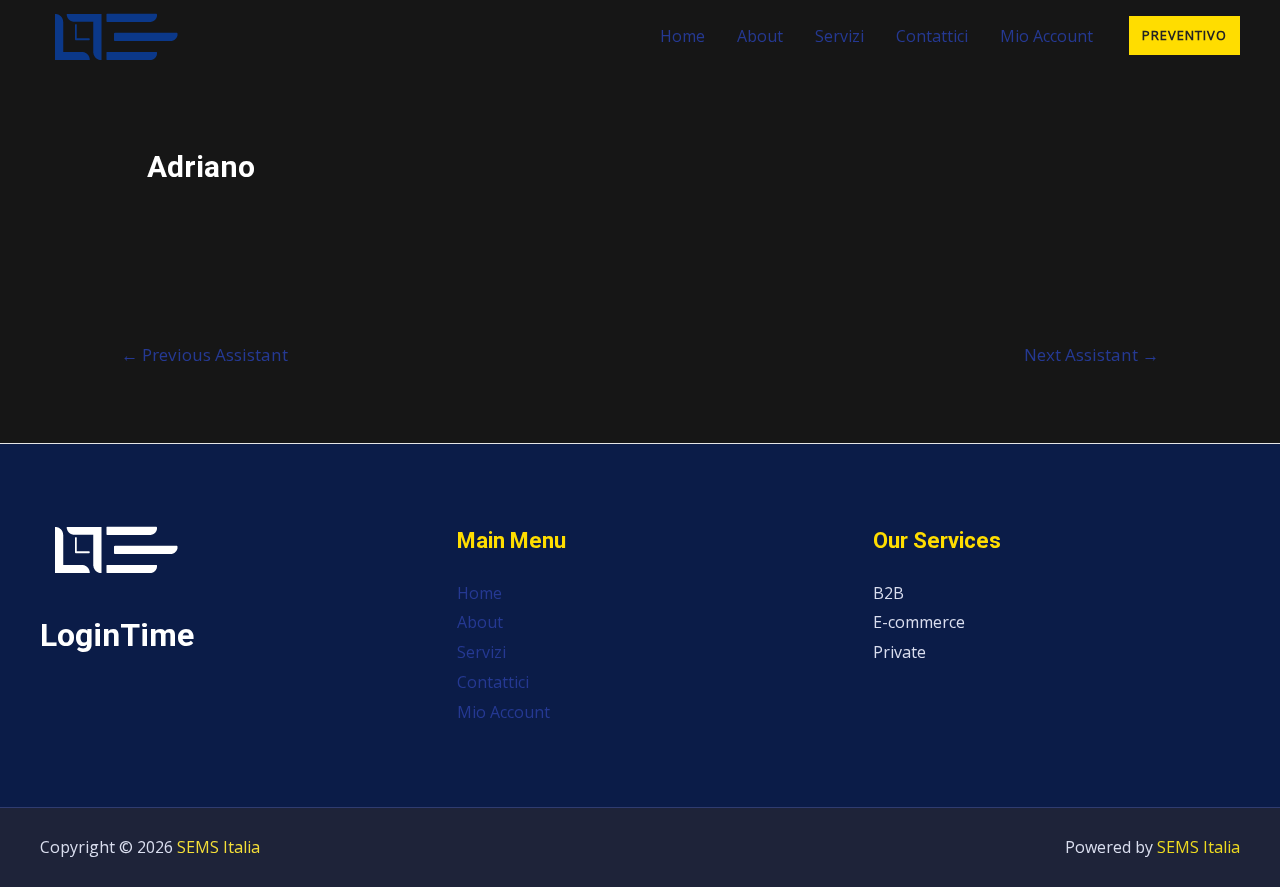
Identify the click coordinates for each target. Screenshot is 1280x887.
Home (682, 36)
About (760, 36)
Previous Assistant (204, 354)
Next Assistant (1091, 354)
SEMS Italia (218, 847)
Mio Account (1046, 36)
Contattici (932, 36)
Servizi (839, 36)
